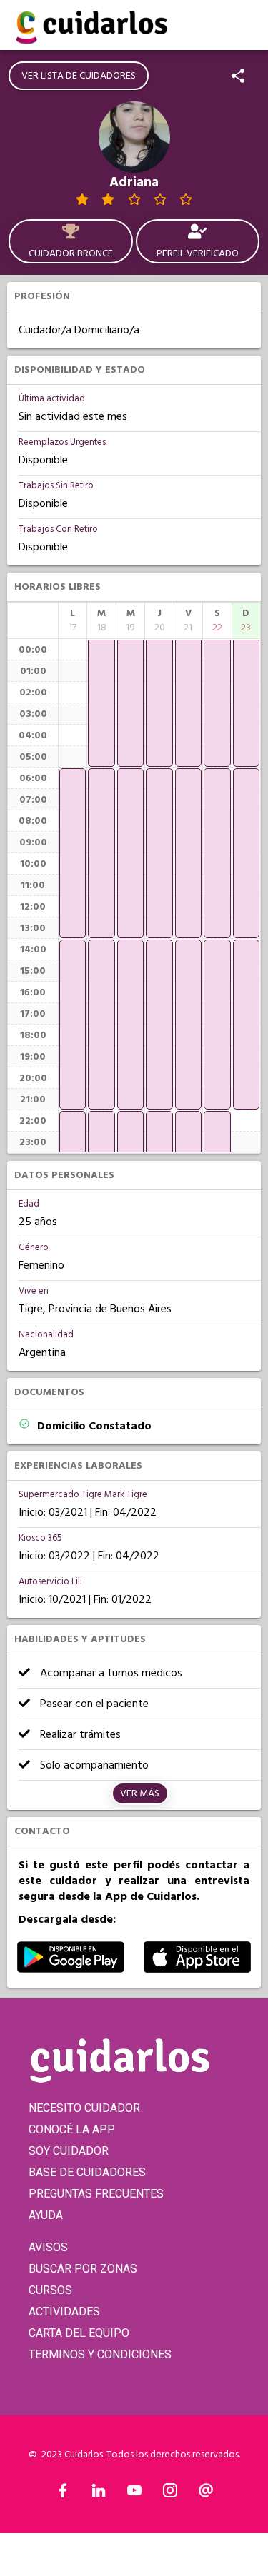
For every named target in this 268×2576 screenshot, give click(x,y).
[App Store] (197, 1969)
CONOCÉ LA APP (72, 2129)
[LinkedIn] (99, 2494)
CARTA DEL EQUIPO (79, 2333)
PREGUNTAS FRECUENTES (96, 2194)
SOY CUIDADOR (69, 2151)
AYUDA (46, 2215)
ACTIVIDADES (64, 2311)
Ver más (140, 1793)
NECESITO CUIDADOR (84, 2108)
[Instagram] (170, 2494)
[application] (73, 853)
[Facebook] (63, 2494)
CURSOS (50, 2290)
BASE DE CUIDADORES (87, 2172)
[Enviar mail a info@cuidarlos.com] (206, 2494)
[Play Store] (71, 1969)
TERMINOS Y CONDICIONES (100, 2354)
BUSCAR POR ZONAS (83, 2269)
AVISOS (48, 2247)
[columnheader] (73, 620)
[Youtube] (134, 2494)
